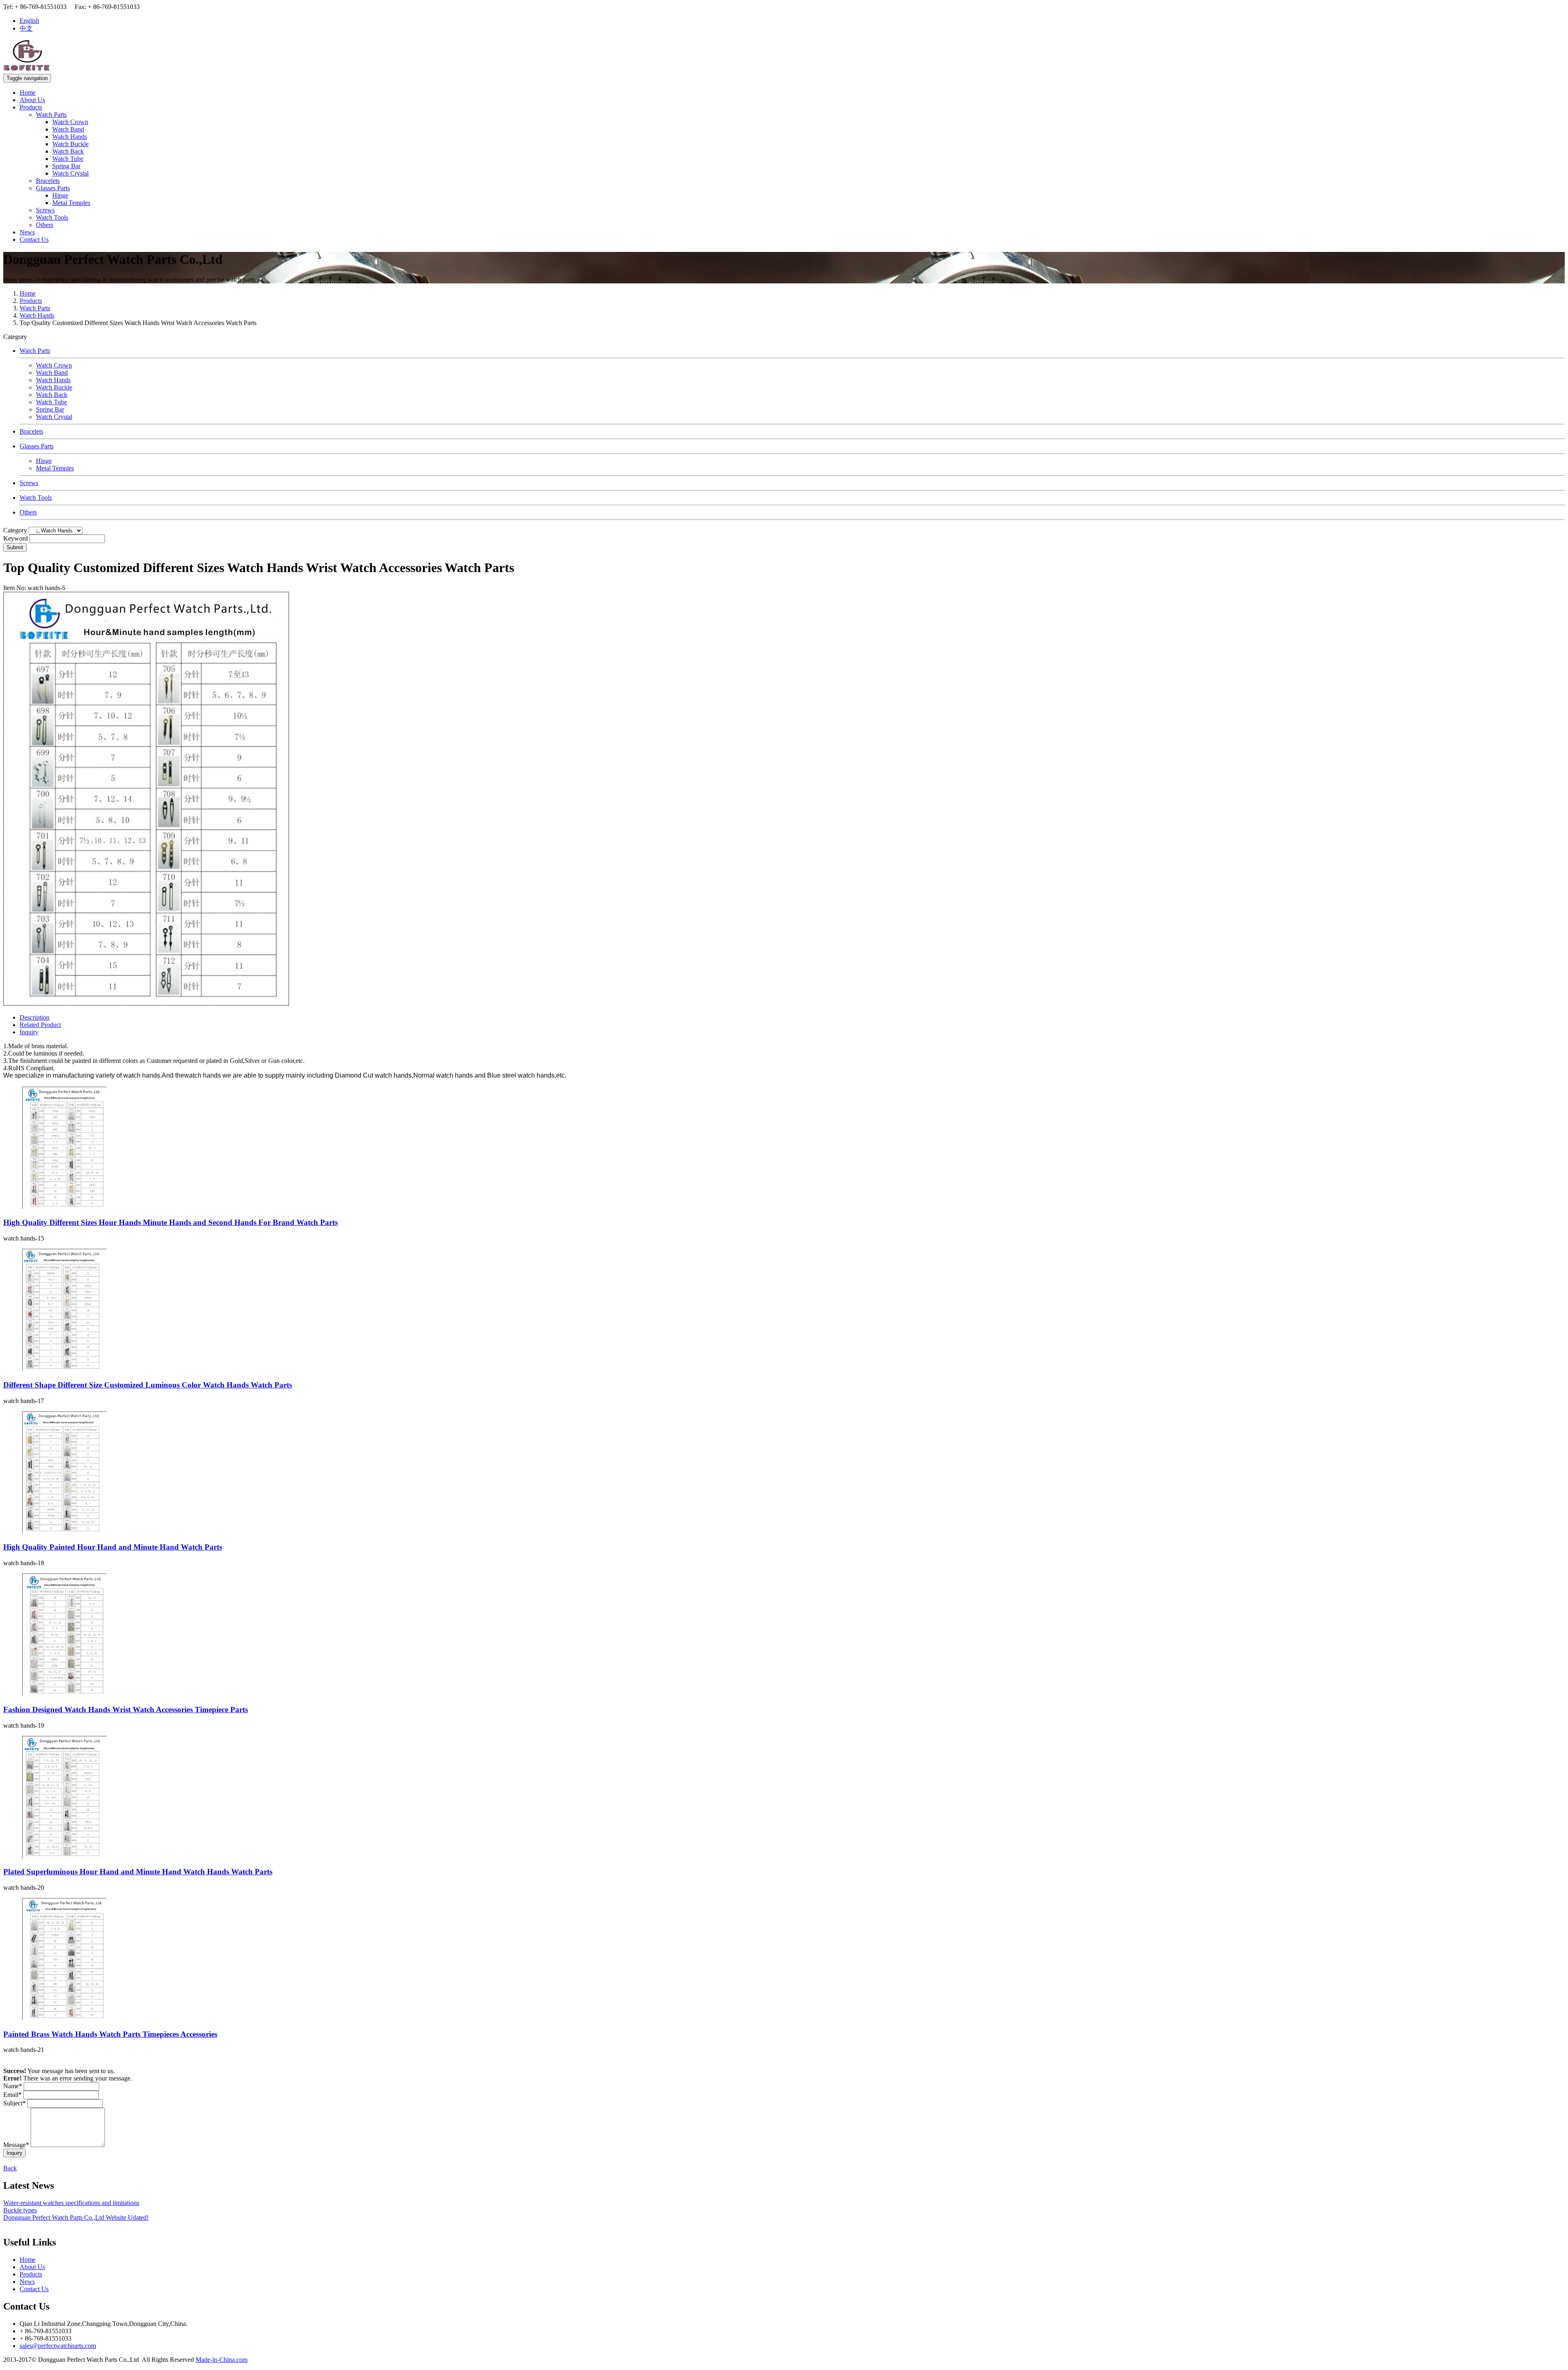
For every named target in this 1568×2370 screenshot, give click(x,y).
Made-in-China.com (222, 2360)
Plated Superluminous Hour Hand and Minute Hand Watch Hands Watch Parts (138, 1872)
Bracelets (48, 181)
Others (45, 225)
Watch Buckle (70, 144)
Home (28, 92)
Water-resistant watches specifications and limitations (71, 2203)
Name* (13, 2086)
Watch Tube (68, 159)
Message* (16, 2145)
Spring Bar (66, 166)
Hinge (60, 195)
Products (31, 107)
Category (15, 530)
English (29, 21)
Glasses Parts (53, 188)
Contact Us (34, 239)
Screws (45, 210)
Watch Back (68, 151)
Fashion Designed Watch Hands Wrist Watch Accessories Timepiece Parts (126, 1710)
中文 (26, 28)
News (27, 232)
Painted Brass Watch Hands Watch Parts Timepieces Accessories (110, 2034)
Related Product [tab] (40, 1025)
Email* (12, 2095)
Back (10, 2168)
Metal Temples (71, 203)
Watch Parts (51, 115)
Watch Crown (70, 122)
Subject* (14, 2103)
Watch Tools (52, 217)
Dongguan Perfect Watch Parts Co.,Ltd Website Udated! (76, 2217)
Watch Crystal (70, 173)
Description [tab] (35, 1017)
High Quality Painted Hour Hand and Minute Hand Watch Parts (113, 1547)
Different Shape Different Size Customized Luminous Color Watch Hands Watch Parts (148, 1385)
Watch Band (68, 129)
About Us (32, 100)
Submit (15, 547)
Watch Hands (70, 137)
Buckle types (20, 2210)
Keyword (16, 538)
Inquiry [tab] (29, 1032)
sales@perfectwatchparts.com (58, 2346)
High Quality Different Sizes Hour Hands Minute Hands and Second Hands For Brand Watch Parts (170, 1222)
